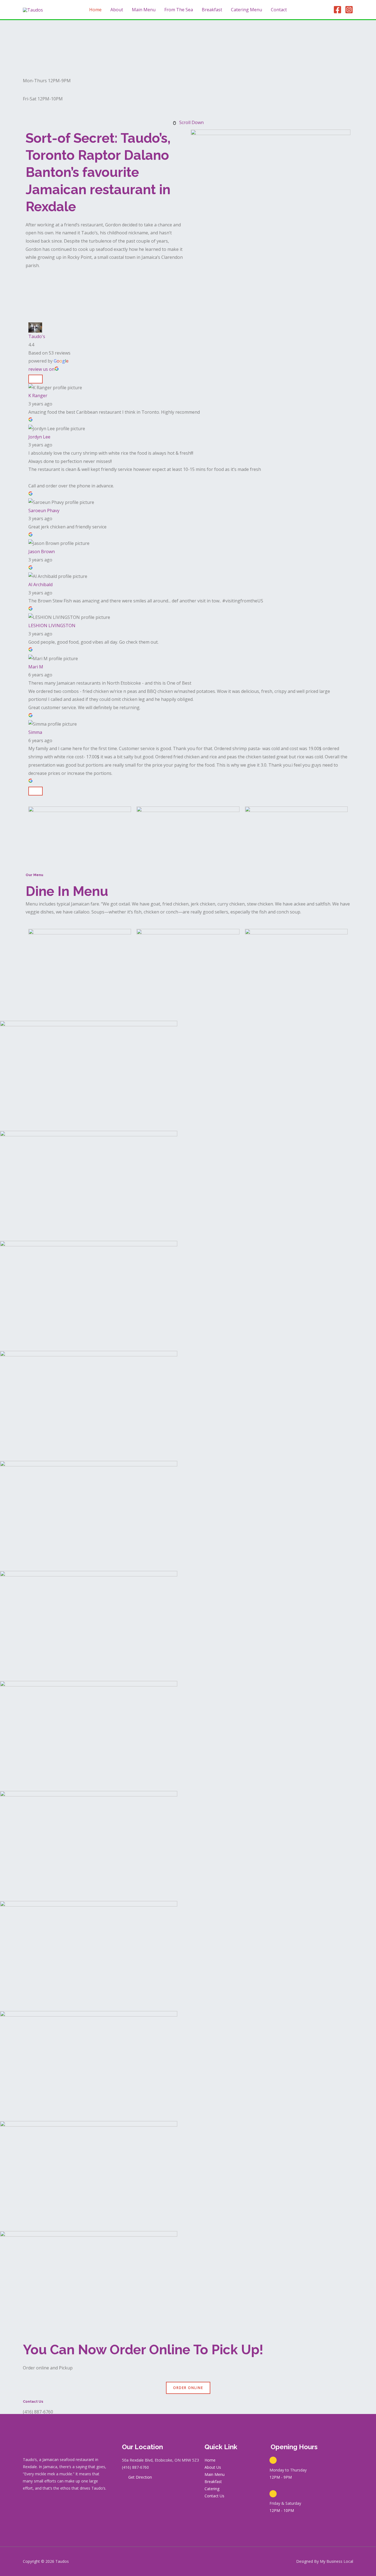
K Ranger (38, 396)
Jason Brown (42, 552)
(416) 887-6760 (38, 2412)
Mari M (36, 667)
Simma (35, 732)
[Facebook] (337, 10)
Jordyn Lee (39, 437)
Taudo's (37, 336)
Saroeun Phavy (44, 511)
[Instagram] (349, 10)
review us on (41, 369)
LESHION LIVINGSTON (52, 626)
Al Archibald (40, 585)
